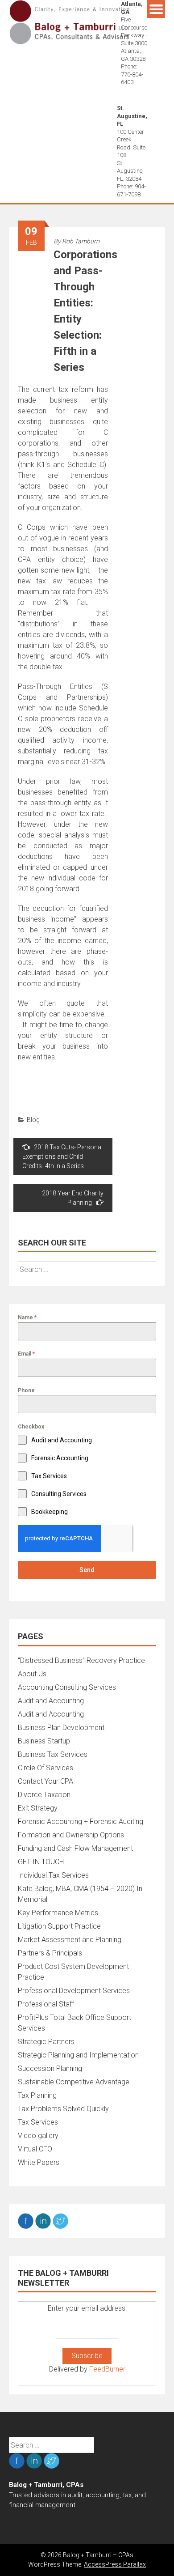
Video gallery (38, 2136)
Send (87, 1570)
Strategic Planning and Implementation (78, 2055)
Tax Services (38, 2122)
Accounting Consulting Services (67, 1687)
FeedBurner (107, 2369)
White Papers (39, 2162)
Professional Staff (46, 2004)
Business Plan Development (61, 1728)
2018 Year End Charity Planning (73, 1198)
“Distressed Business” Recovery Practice (81, 1660)
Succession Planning (50, 2068)
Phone (26, 1390)
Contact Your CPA (46, 1781)
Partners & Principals (50, 1953)
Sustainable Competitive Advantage (74, 2082)
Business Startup (44, 1741)
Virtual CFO (35, 2149)
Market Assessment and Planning (70, 1940)
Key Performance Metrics (58, 1913)
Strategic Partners (46, 2042)
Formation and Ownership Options (71, 1835)
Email (26, 1354)
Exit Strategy (38, 1808)
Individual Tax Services (53, 1875)
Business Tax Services (53, 1754)
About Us (32, 1674)
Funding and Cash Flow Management (75, 1848)
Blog (33, 1120)
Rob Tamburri (81, 241)
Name (27, 1318)
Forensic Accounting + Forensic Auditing (81, 1821)
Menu (156, 9)
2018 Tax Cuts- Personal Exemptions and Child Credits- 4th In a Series (62, 1156)
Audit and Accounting (51, 1701)
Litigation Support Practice (59, 1926)
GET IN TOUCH (41, 1862)
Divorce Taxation (44, 1795)
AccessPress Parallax (115, 2564)
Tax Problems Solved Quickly (63, 2109)
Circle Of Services (46, 1768)
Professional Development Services (74, 1991)
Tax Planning (37, 2095)
